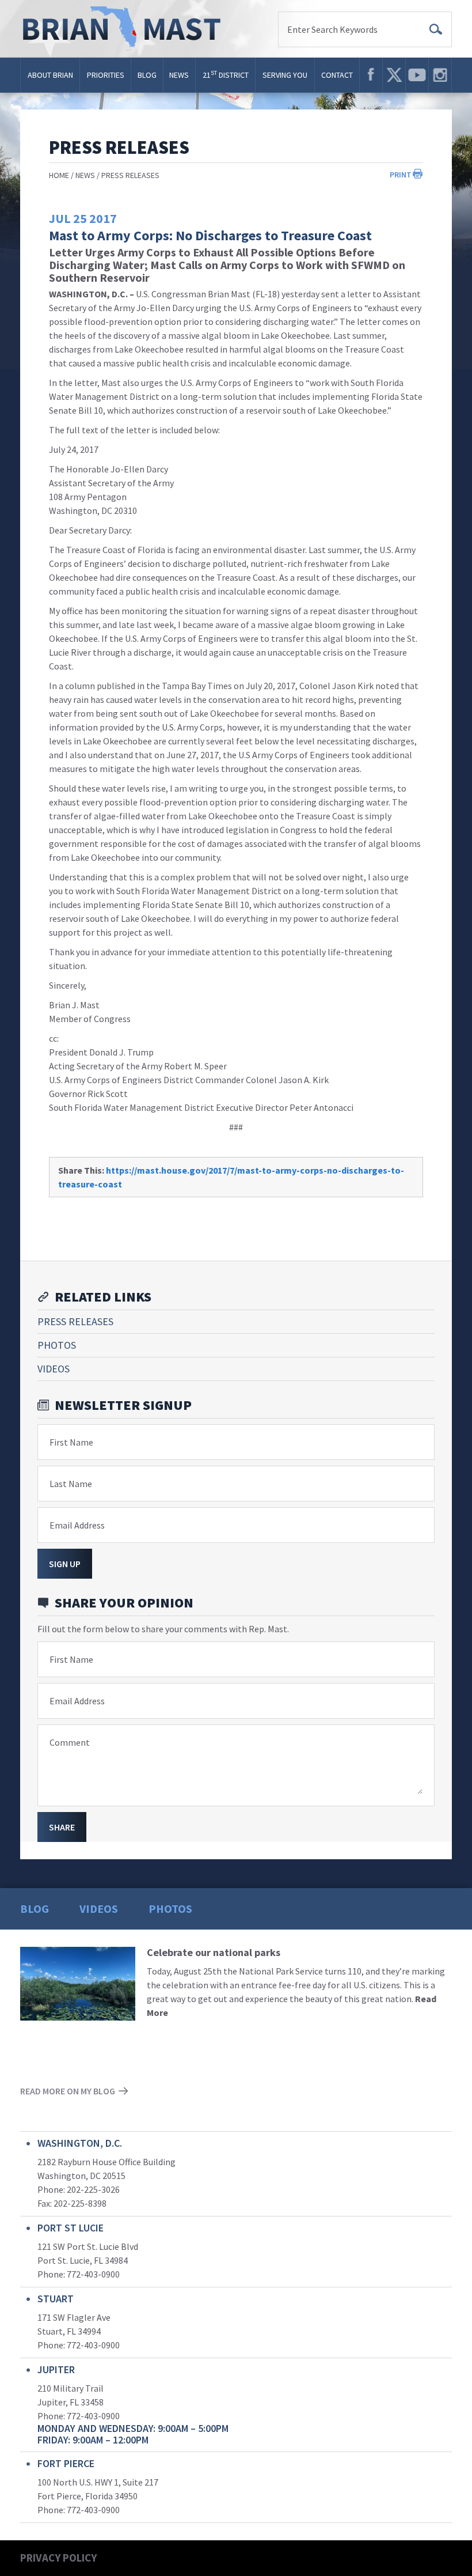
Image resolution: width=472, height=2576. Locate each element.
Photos (57, 1345)
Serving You (285, 75)
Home (59, 175)
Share (62, 1827)
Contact (337, 75)
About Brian (50, 75)
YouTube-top (417, 75)
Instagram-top (440, 75)
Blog (147, 75)
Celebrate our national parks (214, 1952)
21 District (226, 75)
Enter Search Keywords (332, 29)
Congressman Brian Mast (125, 29)
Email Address (77, 1525)
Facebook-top (371, 75)
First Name (71, 1442)
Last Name (71, 1484)
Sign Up (65, 1564)
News (179, 75)
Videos (54, 1369)
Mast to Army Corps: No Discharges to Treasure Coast (210, 235)
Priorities (106, 75)
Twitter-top (394, 75)
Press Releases (130, 175)
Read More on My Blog (68, 2091)
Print (401, 175)
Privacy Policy (58, 2558)
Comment (70, 1742)
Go (436, 29)
